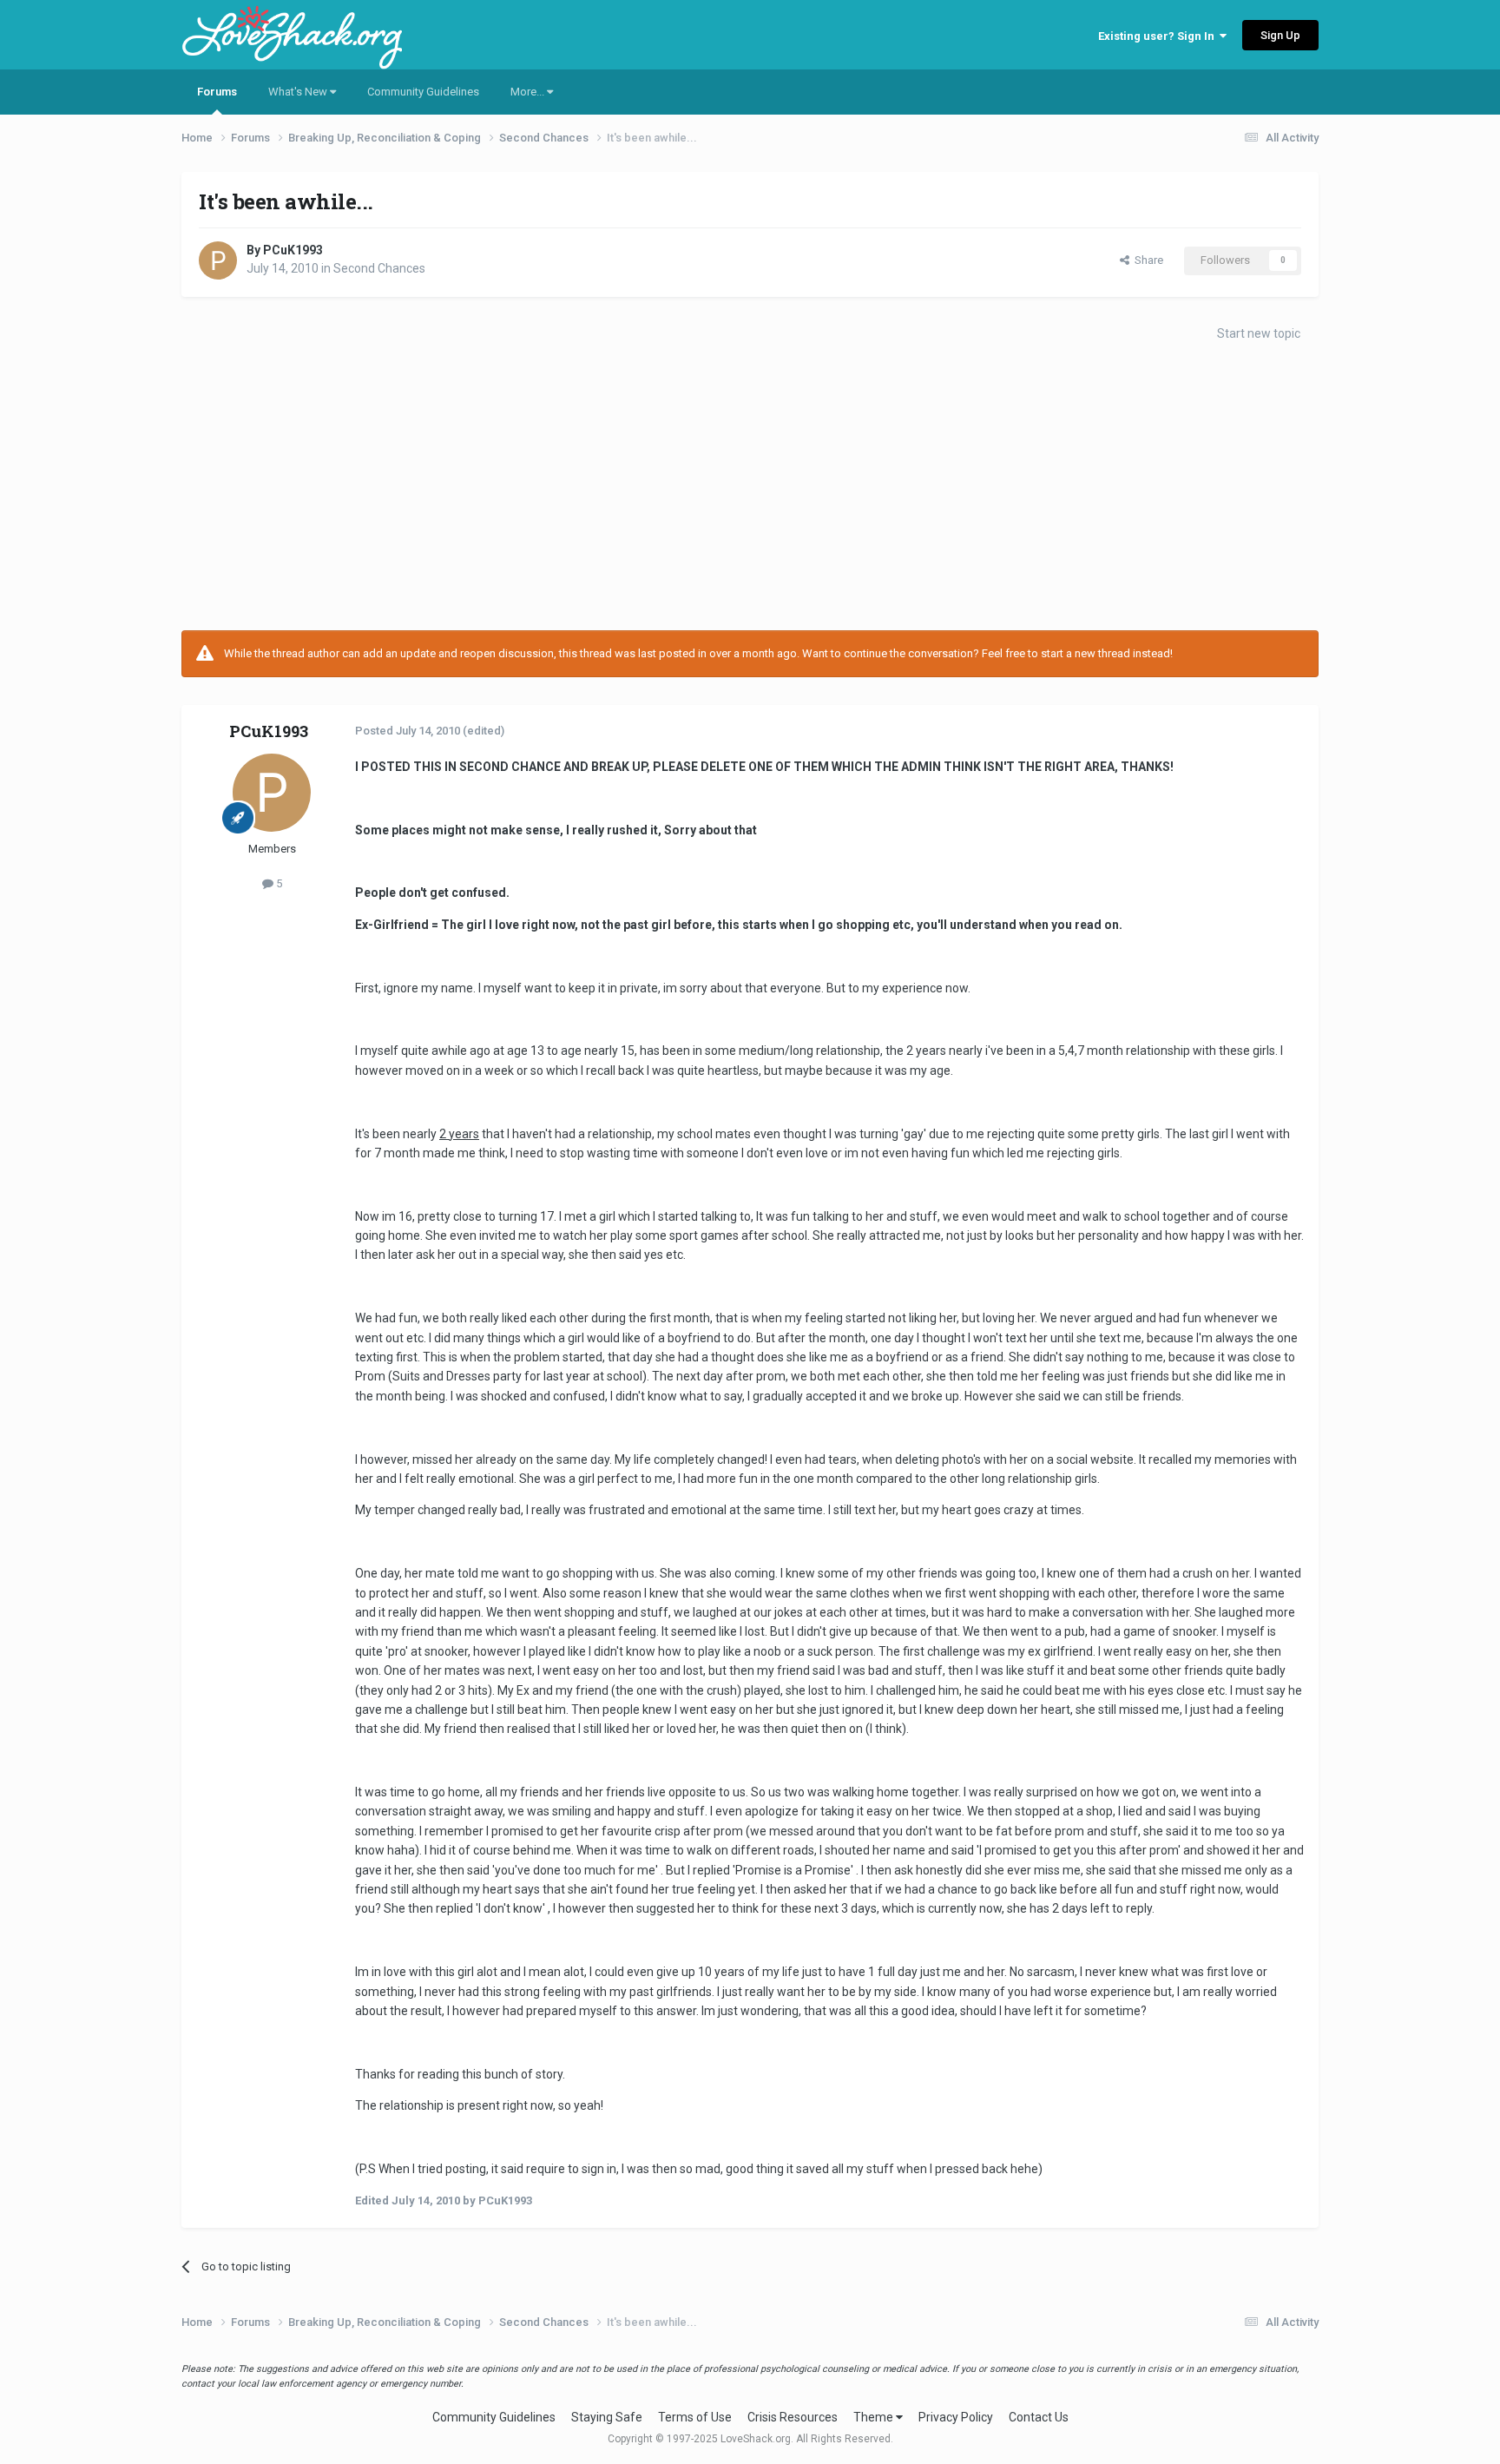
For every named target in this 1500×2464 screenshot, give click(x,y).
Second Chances (379, 268)
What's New (299, 92)
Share (1146, 260)
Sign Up (1280, 35)
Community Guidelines (423, 92)
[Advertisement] (750, 491)
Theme (875, 2417)
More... (529, 92)
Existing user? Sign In (1159, 36)
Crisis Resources (793, 2417)
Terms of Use (695, 2417)
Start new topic (1259, 333)
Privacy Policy (956, 2417)
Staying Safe (607, 2417)
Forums (217, 92)
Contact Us (1039, 2417)
